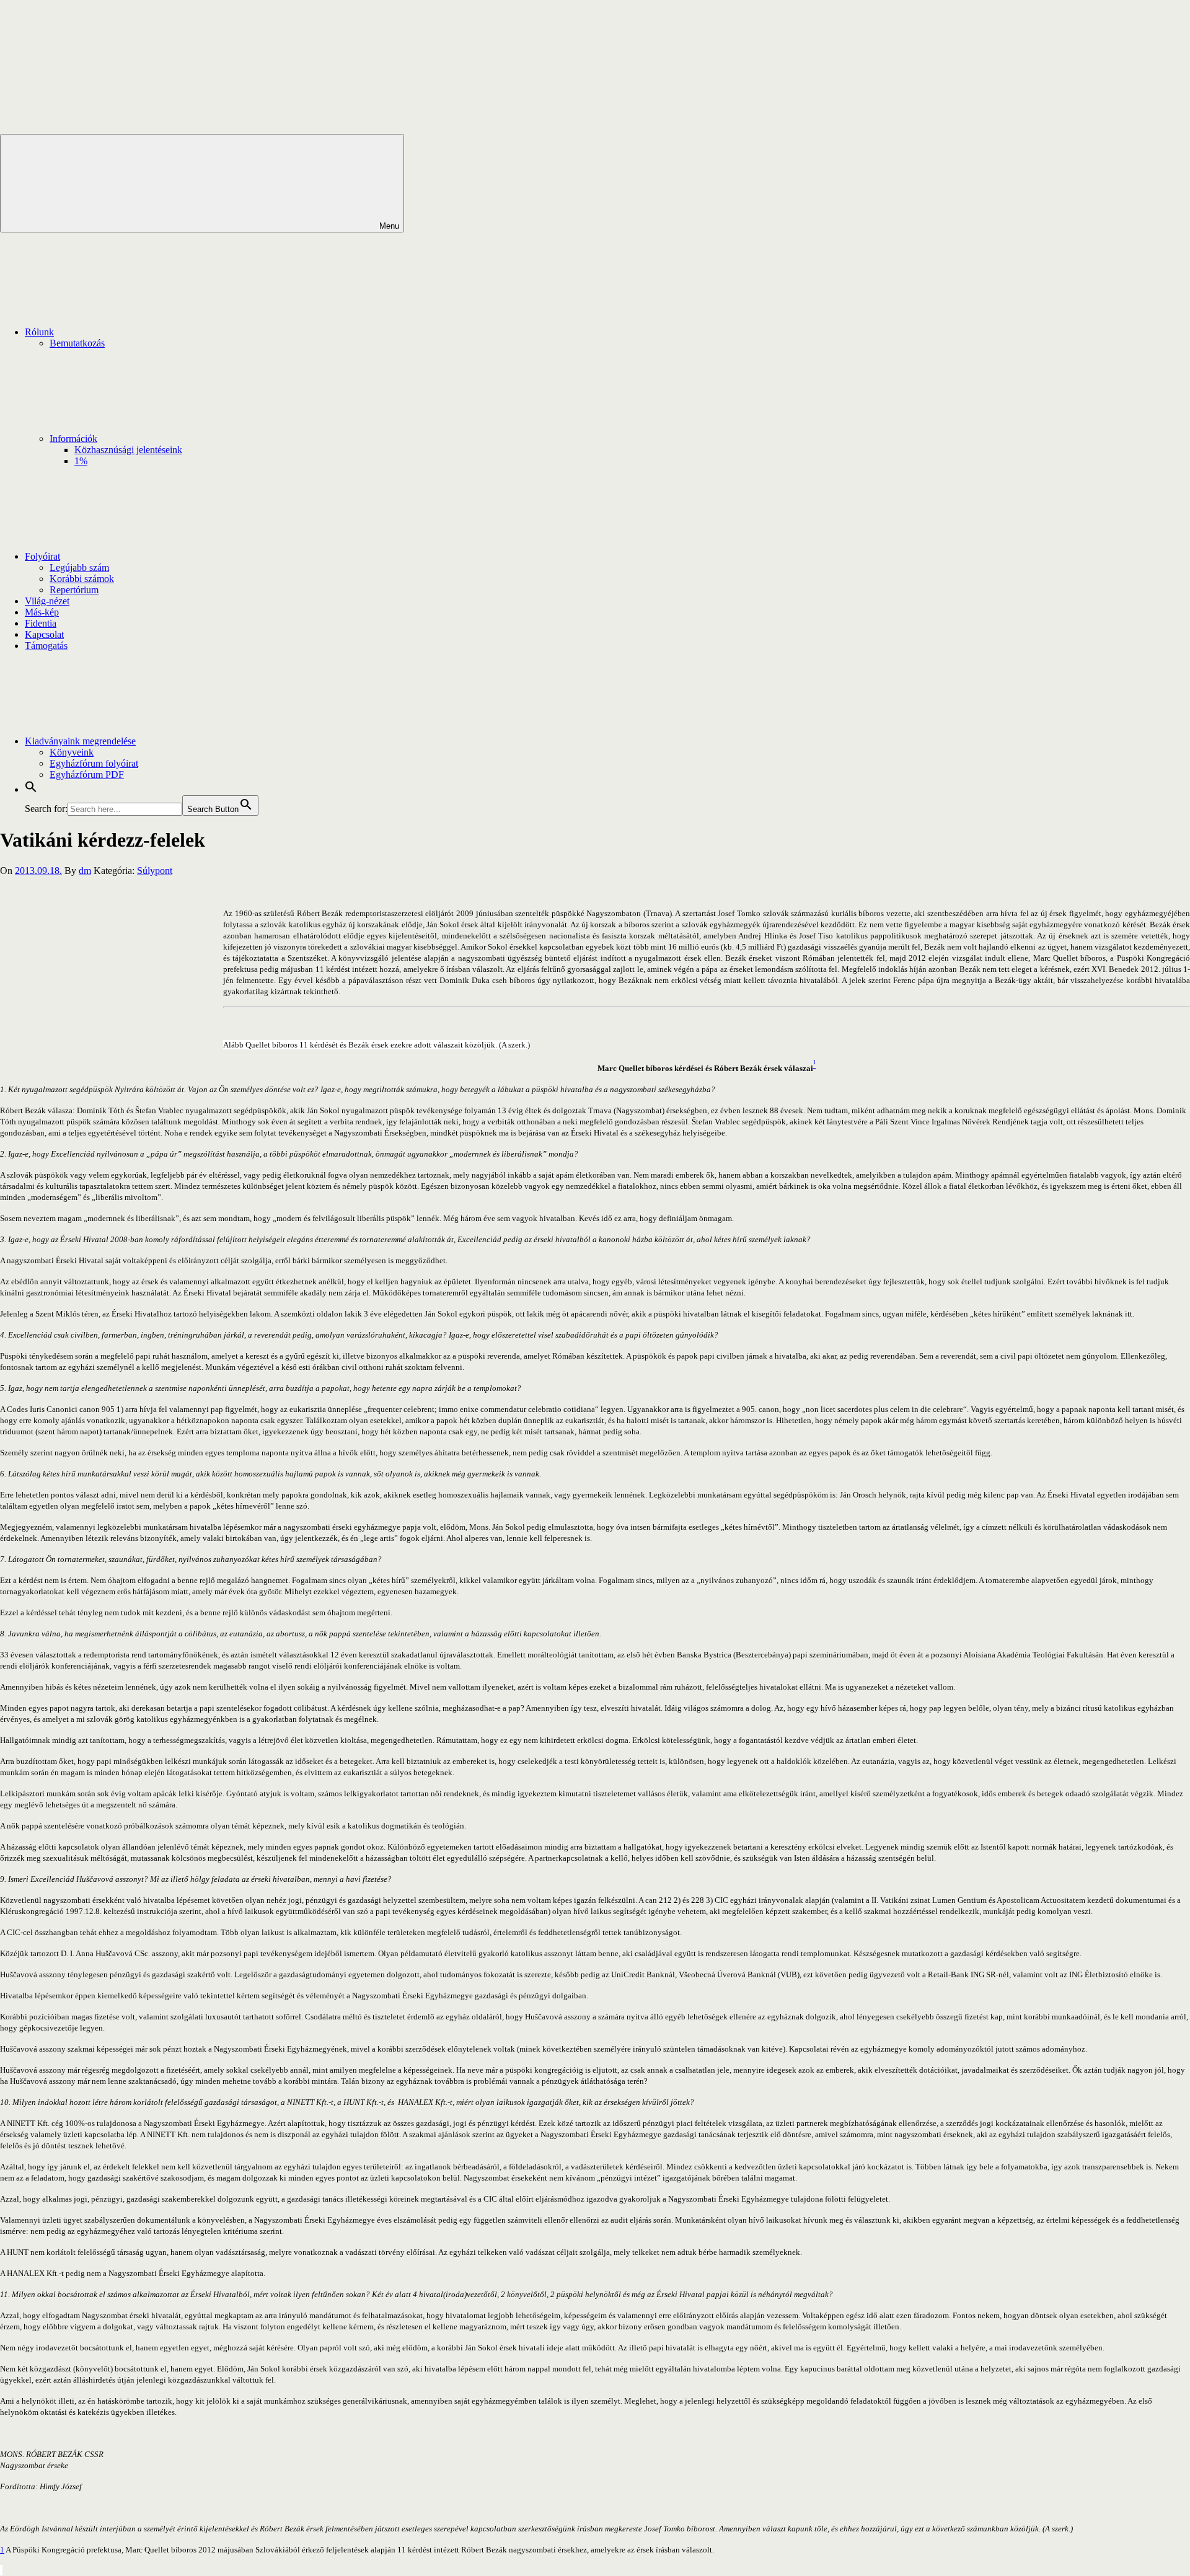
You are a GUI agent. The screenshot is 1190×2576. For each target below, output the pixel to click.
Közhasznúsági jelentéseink (128, 450)
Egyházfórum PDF (87, 774)
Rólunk (39, 332)
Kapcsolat (44, 634)
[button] (31, 789)
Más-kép (42, 612)
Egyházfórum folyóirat (94, 763)
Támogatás (46, 646)
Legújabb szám (79, 567)
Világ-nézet (47, 601)
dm (85, 871)
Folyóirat (42, 556)
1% (81, 461)
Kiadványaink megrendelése (80, 741)
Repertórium (74, 590)
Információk (73, 439)
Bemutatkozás (77, 343)
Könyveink (72, 752)
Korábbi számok (82, 579)
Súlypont (155, 871)
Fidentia (41, 623)
